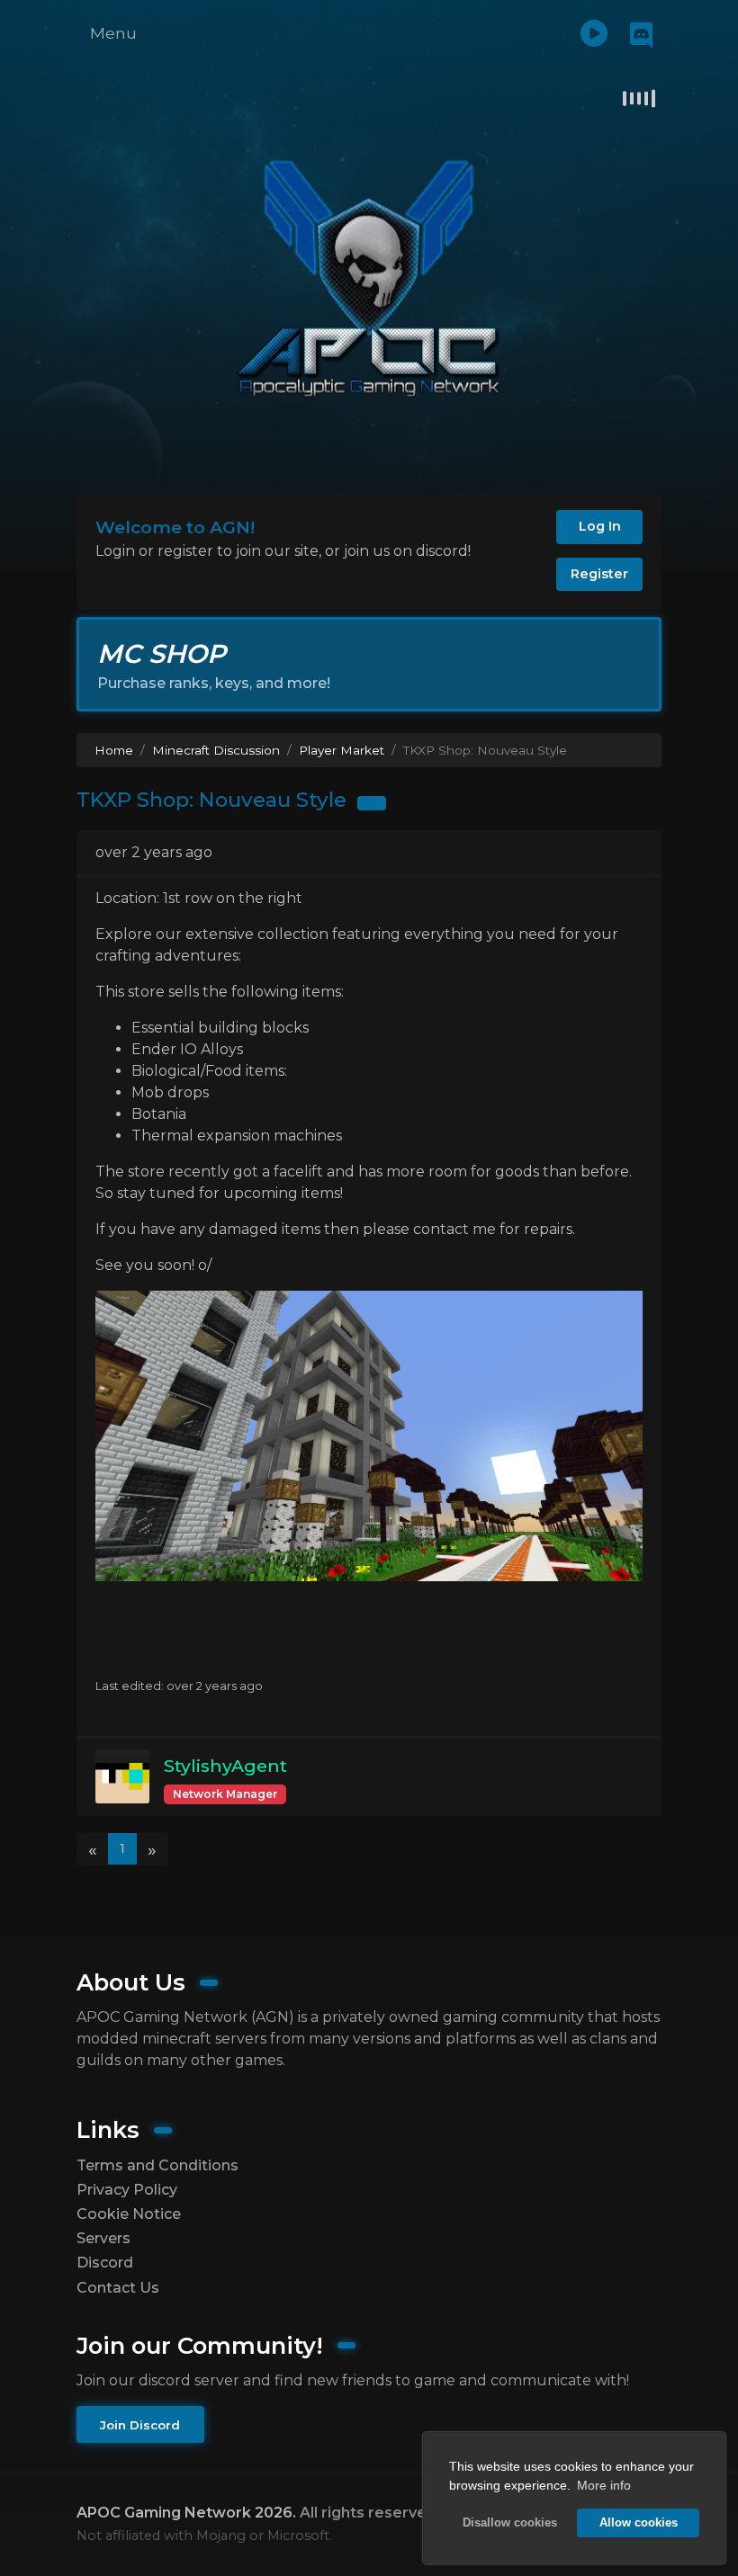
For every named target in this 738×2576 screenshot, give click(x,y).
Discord (105, 2263)
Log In (600, 526)
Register (599, 574)
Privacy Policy (127, 2190)
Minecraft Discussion (216, 750)
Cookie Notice (129, 2214)
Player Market (342, 750)
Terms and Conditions (157, 2165)
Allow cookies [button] (639, 2523)
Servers (103, 2238)
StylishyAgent (225, 1766)
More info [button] (604, 2485)
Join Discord (140, 2425)
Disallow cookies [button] (510, 2523)
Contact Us (118, 2288)
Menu (113, 33)
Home (114, 750)
